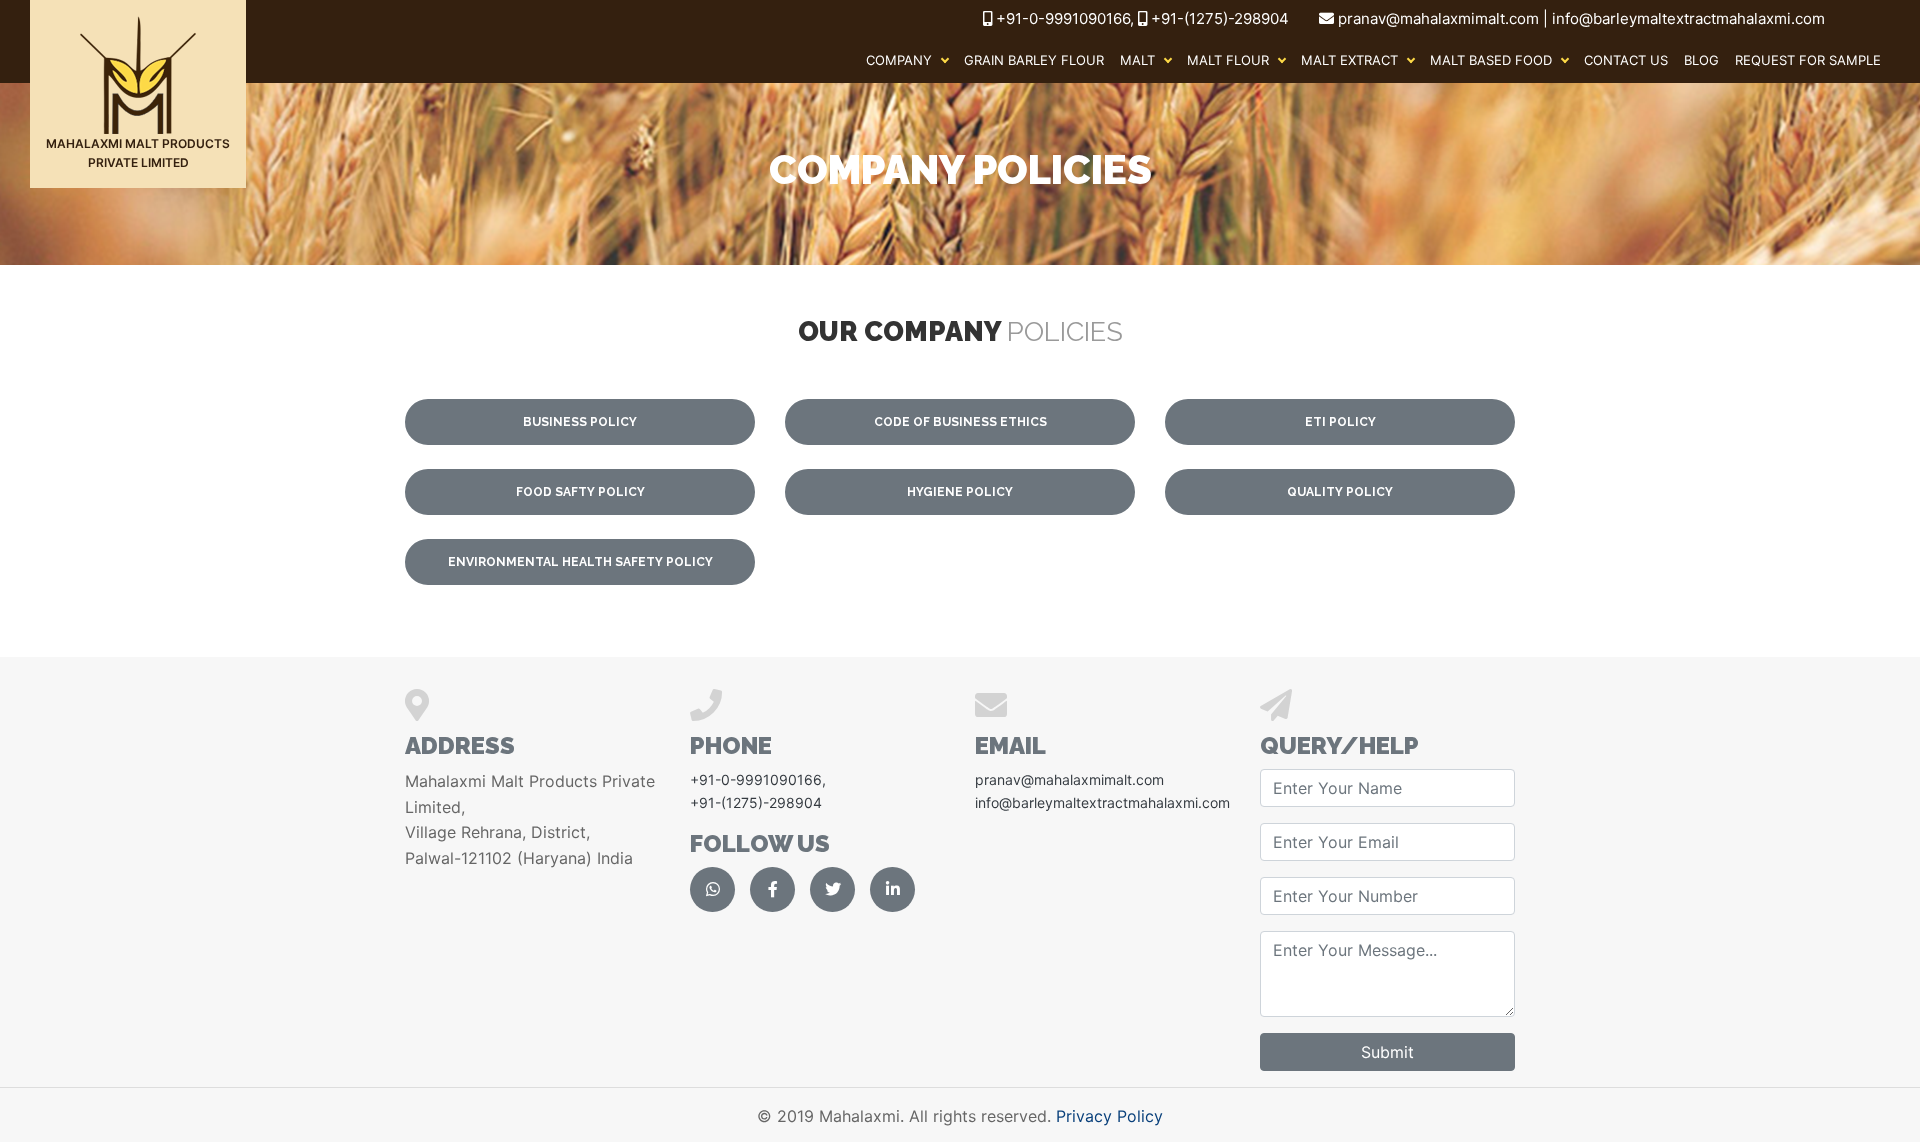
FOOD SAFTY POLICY (580, 492)
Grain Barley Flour (1034, 60)
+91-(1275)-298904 (1218, 18)
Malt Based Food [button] (1491, 60)
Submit (1387, 1052)
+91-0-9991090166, (1067, 18)
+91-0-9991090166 (756, 779)
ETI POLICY (1340, 422)
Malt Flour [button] (1228, 60)
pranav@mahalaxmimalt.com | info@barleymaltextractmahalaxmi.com (1581, 18)
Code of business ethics (960, 422)
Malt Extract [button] (1349, 60)
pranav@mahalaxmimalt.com (1069, 779)
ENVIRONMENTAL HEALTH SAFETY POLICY (580, 562)
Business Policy (580, 422)
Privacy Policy (1109, 1116)
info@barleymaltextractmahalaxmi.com (1102, 802)
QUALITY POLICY (1340, 492)
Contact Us (1626, 60)
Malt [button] (1137, 60)
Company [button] (899, 60)
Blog (1701, 60)
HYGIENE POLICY (960, 492)
